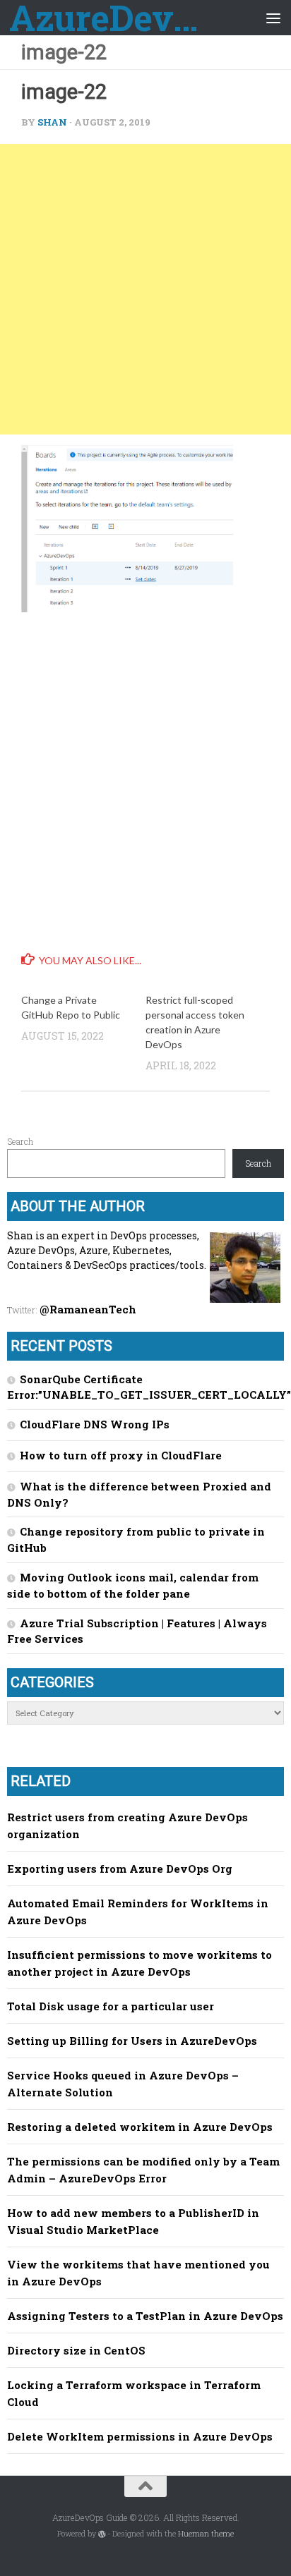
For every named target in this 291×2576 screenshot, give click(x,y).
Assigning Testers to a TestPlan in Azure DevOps (145, 2316)
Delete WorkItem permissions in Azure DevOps (140, 2436)
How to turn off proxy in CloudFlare (121, 1455)
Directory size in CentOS (76, 2350)
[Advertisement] (145, 289)
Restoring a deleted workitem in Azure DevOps (140, 2127)
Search (20, 1141)
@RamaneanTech (88, 1309)
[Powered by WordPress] (102, 2534)
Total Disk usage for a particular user (111, 2006)
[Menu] (273, 18)
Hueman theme (206, 2534)
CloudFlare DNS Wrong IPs (95, 1424)
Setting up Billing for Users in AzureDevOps (132, 2041)
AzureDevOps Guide (114, 18)
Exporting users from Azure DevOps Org (120, 1869)
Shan (52, 122)
